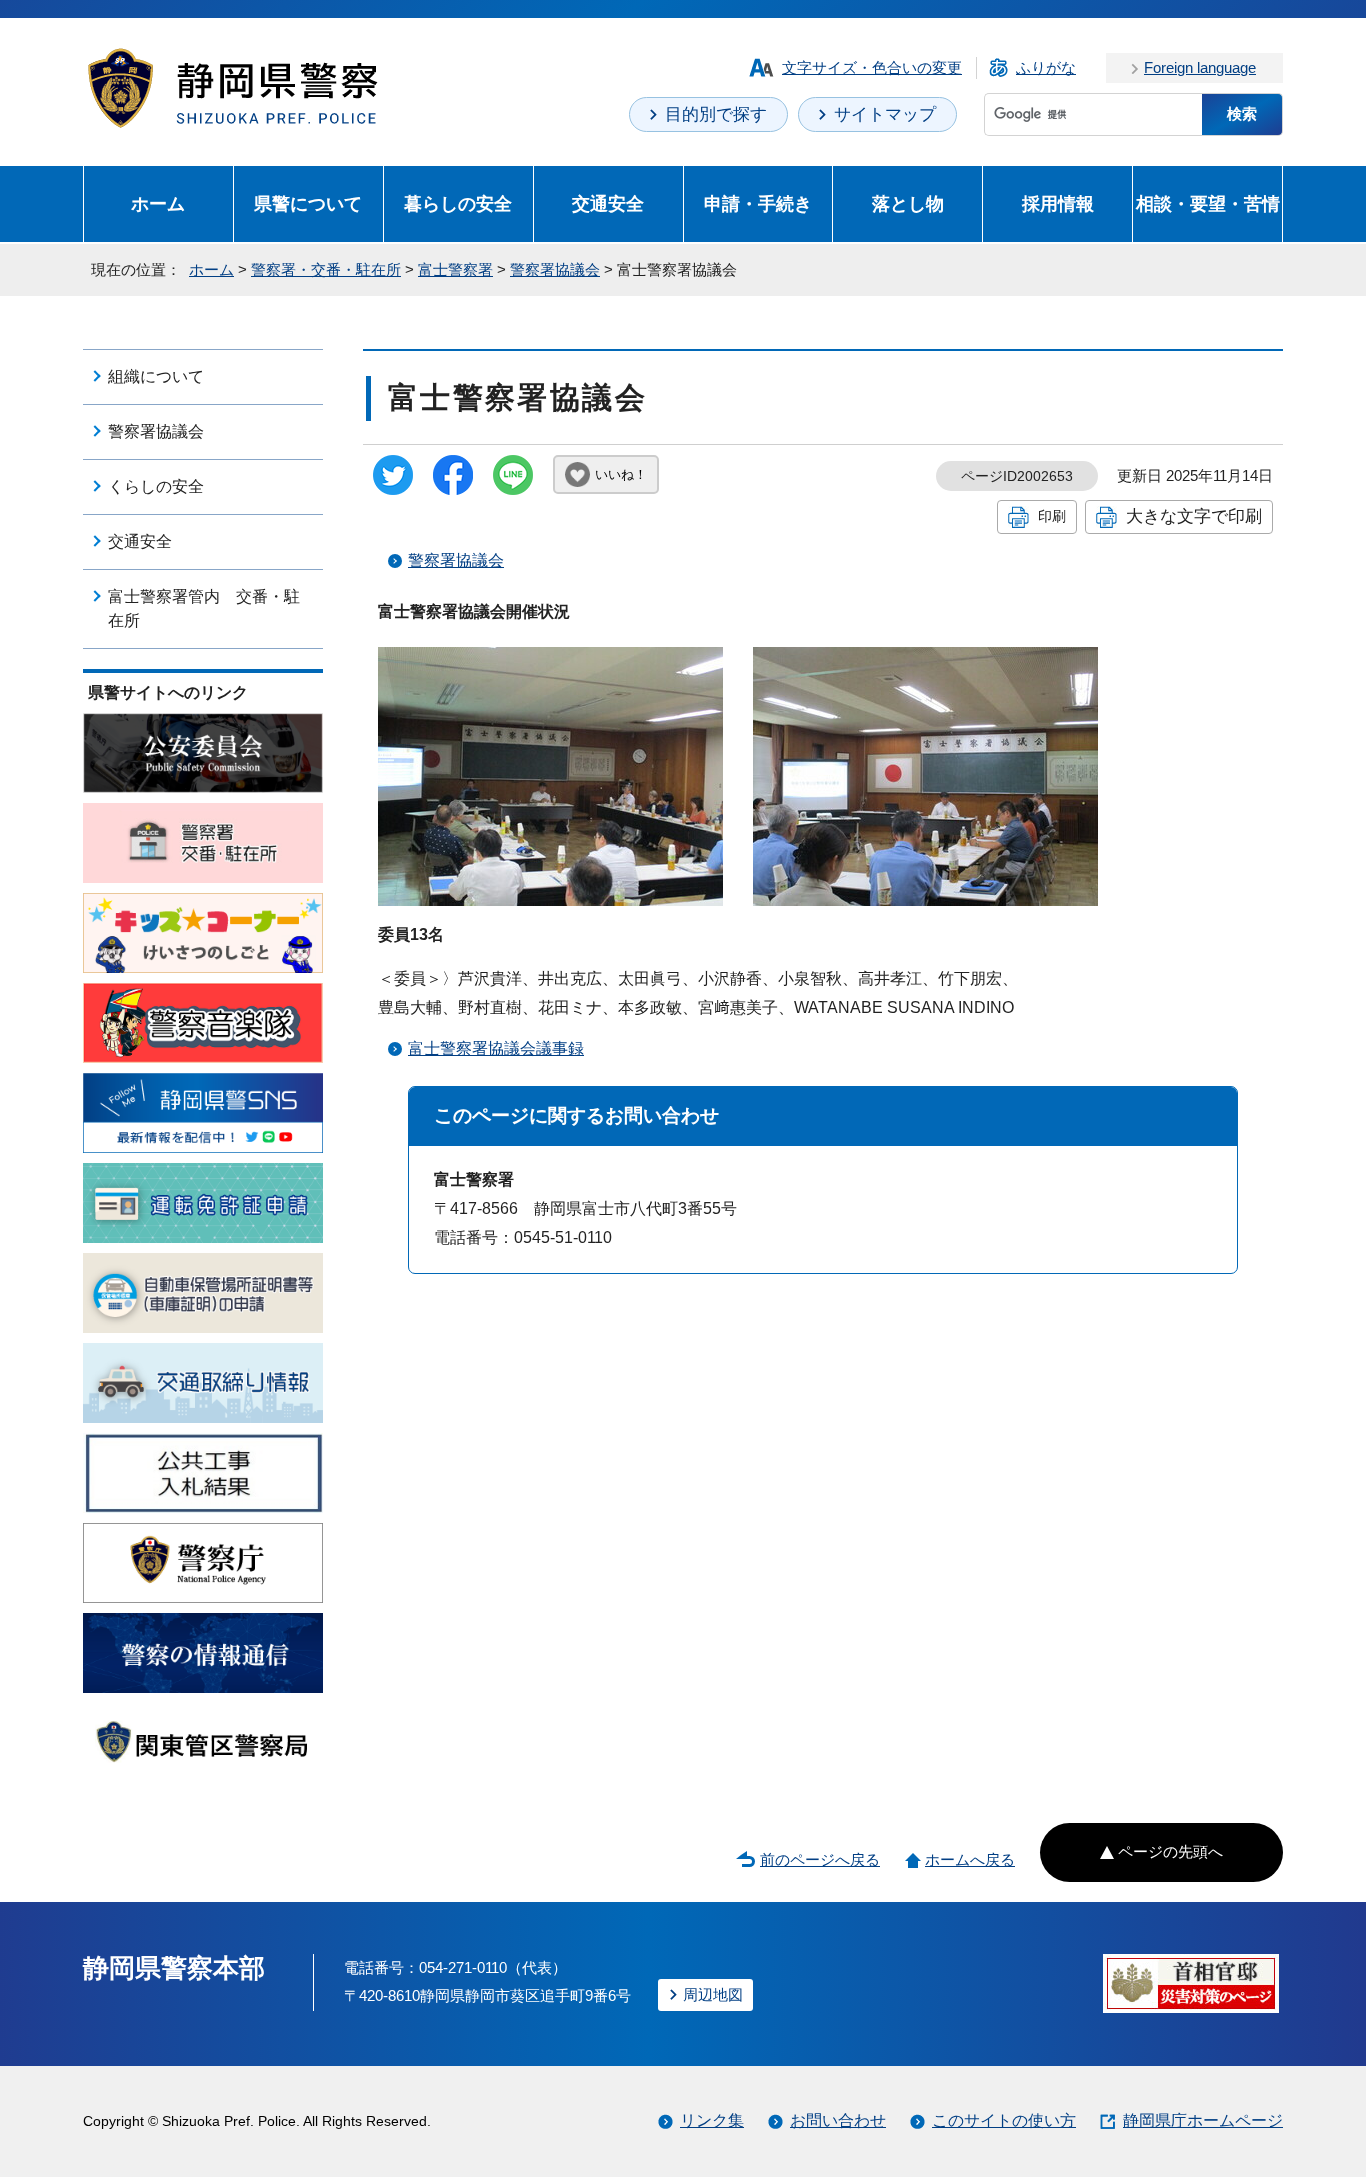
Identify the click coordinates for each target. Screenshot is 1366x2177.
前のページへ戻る (820, 1859)
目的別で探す (716, 114)
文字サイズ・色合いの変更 (872, 67)
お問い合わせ (838, 2120)
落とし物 (908, 203)
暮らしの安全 (458, 203)
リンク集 (712, 2120)
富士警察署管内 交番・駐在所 (204, 608)
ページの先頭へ (1170, 1851)
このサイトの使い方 (1004, 2120)
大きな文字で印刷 (1194, 516)
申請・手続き (758, 203)
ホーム (158, 203)
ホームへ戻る (970, 1859)
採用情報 (1058, 203)
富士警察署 (455, 269)
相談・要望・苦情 (1208, 203)
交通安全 (608, 203)
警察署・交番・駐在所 (326, 269)
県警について (308, 203)
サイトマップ (885, 114)
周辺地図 (713, 1994)
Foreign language (1200, 67)
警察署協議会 (555, 269)
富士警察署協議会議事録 (496, 1048)
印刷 (1052, 516)
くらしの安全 (156, 486)
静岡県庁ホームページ (1203, 2120)
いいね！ (621, 474)
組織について (156, 376)
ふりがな (1046, 67)
